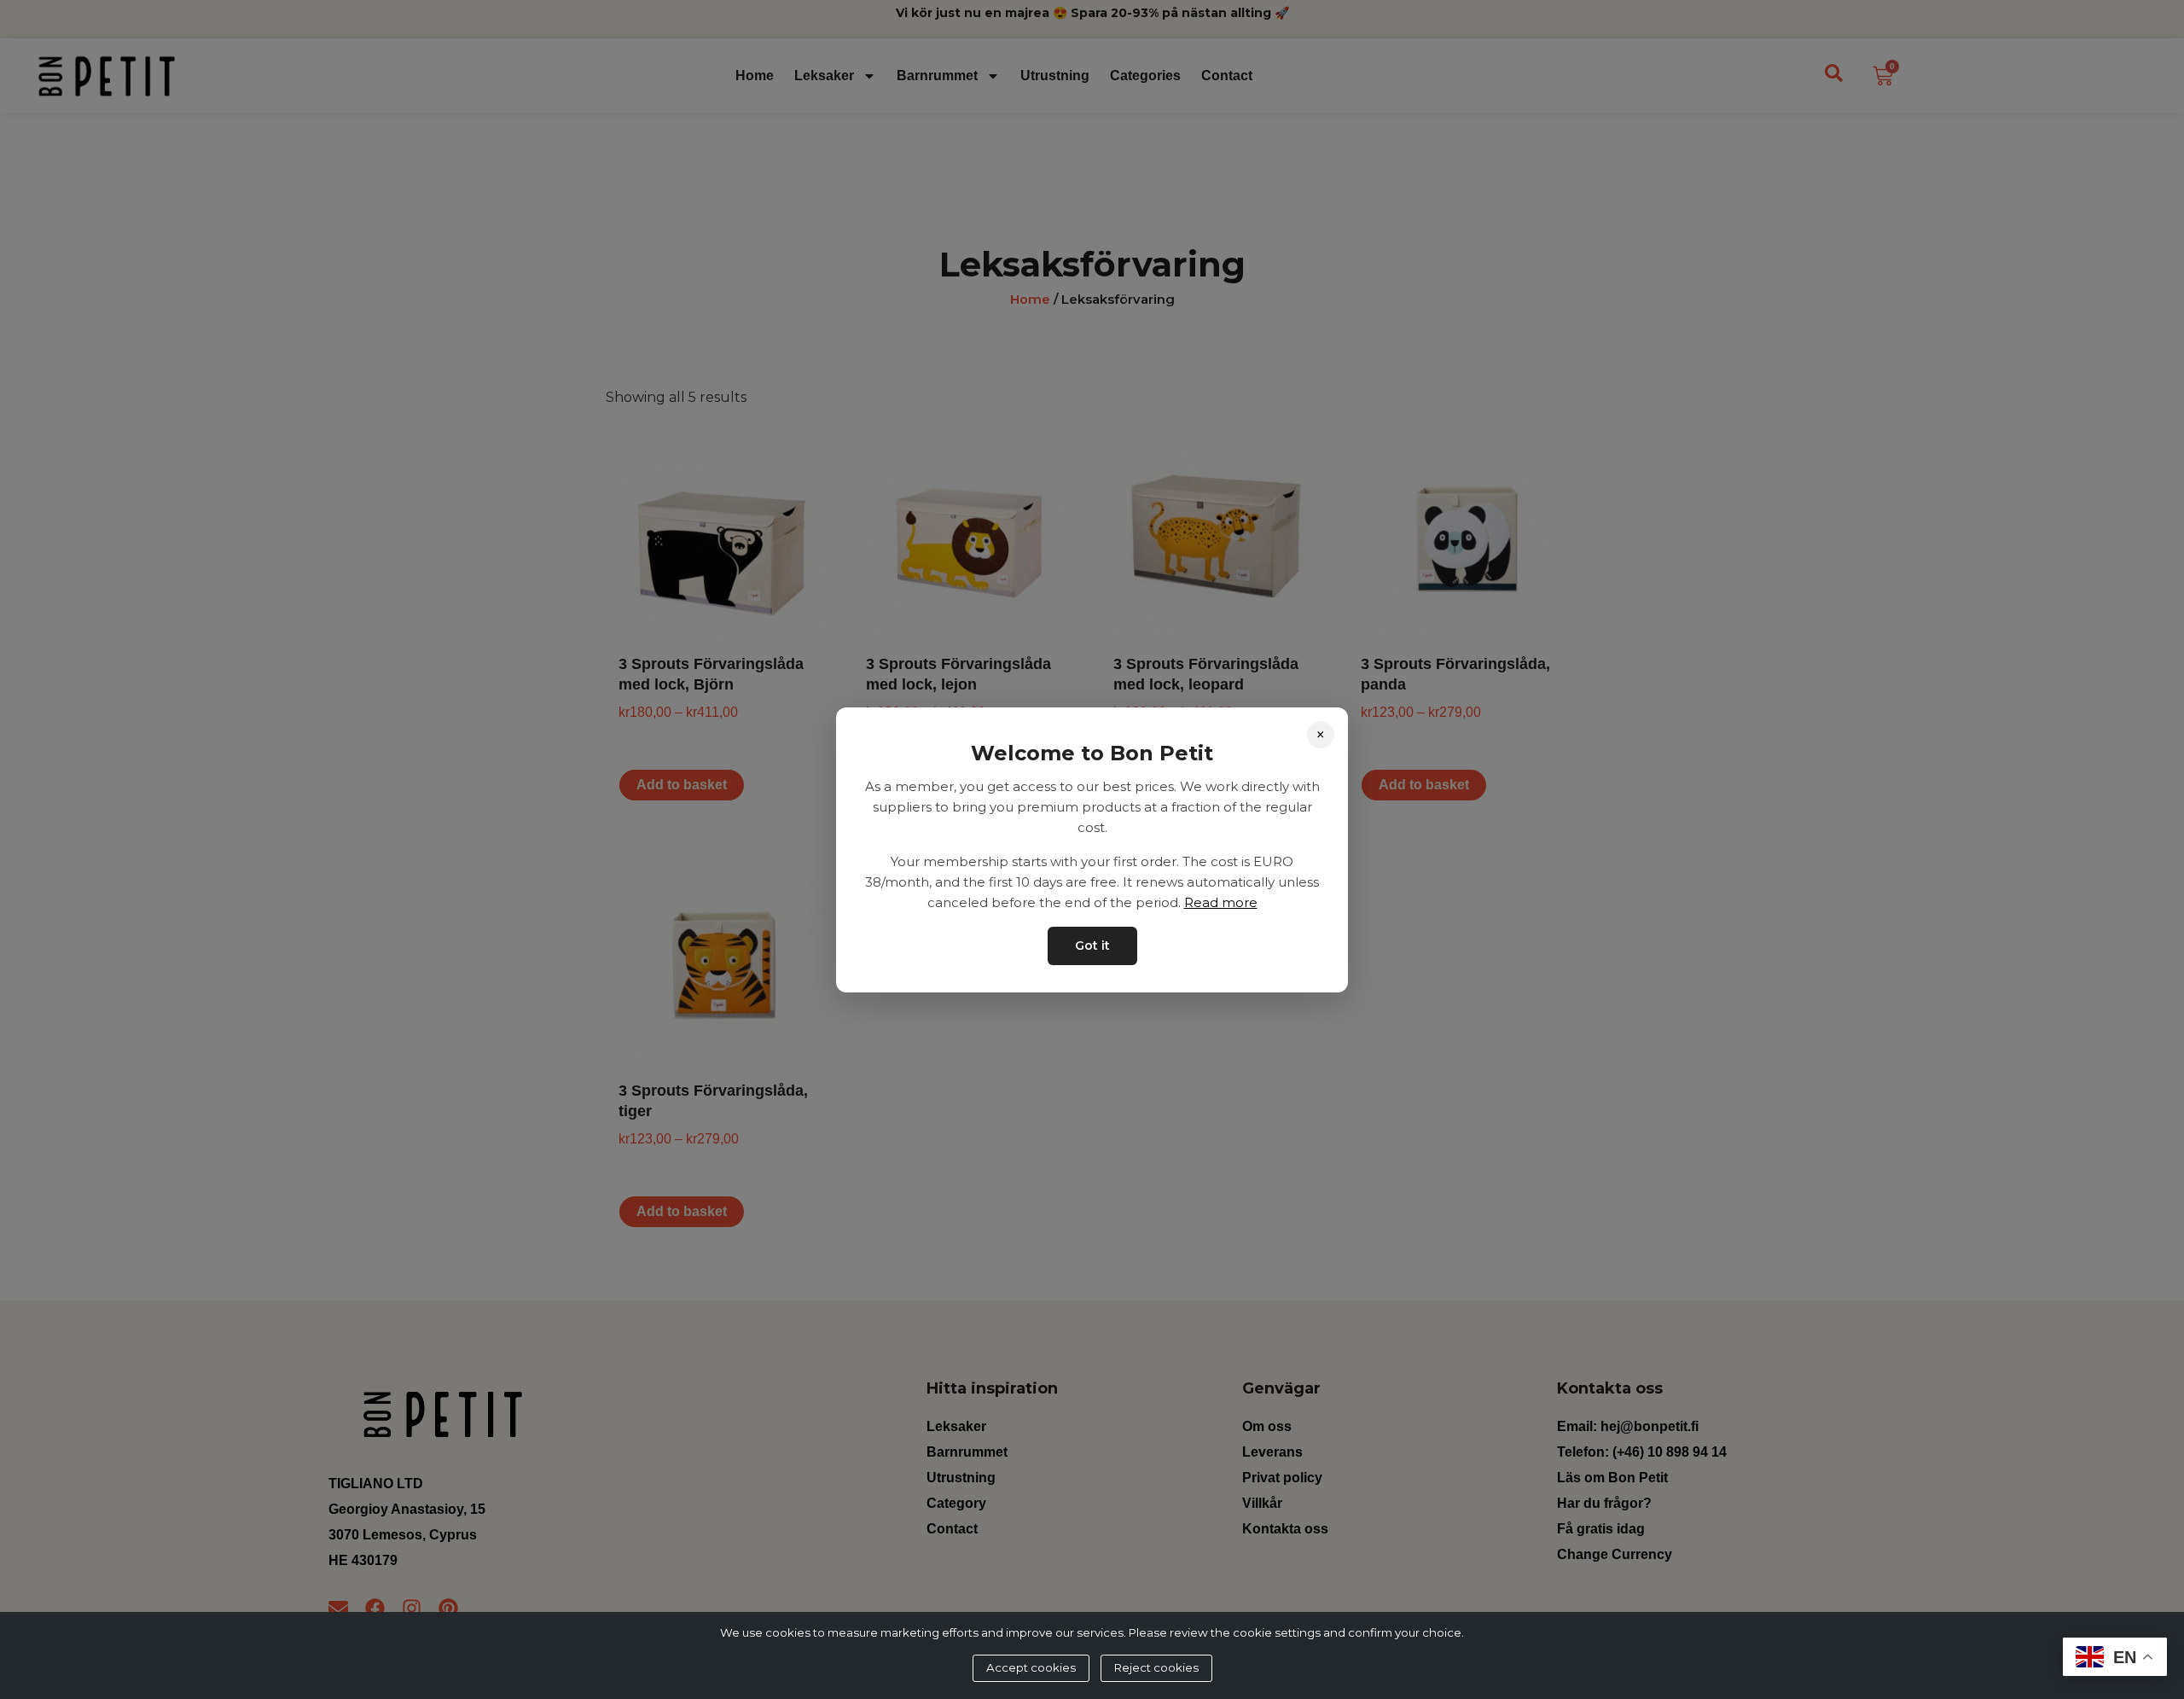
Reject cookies (1156, 1667)
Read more (1221, 902)
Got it (1092, 945)
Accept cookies (1031, 1667)
